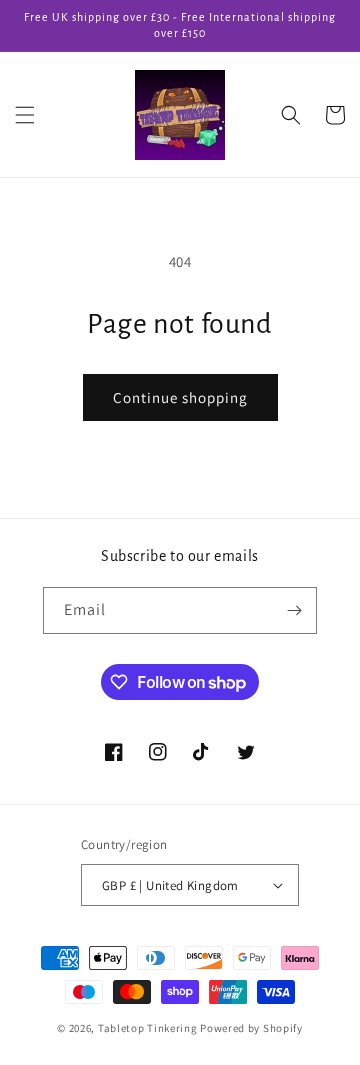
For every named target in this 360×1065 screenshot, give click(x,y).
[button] (25, 115)
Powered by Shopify (251, 1028)
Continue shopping (180, 397)
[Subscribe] (294, 610)
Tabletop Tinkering (148, 1028)
